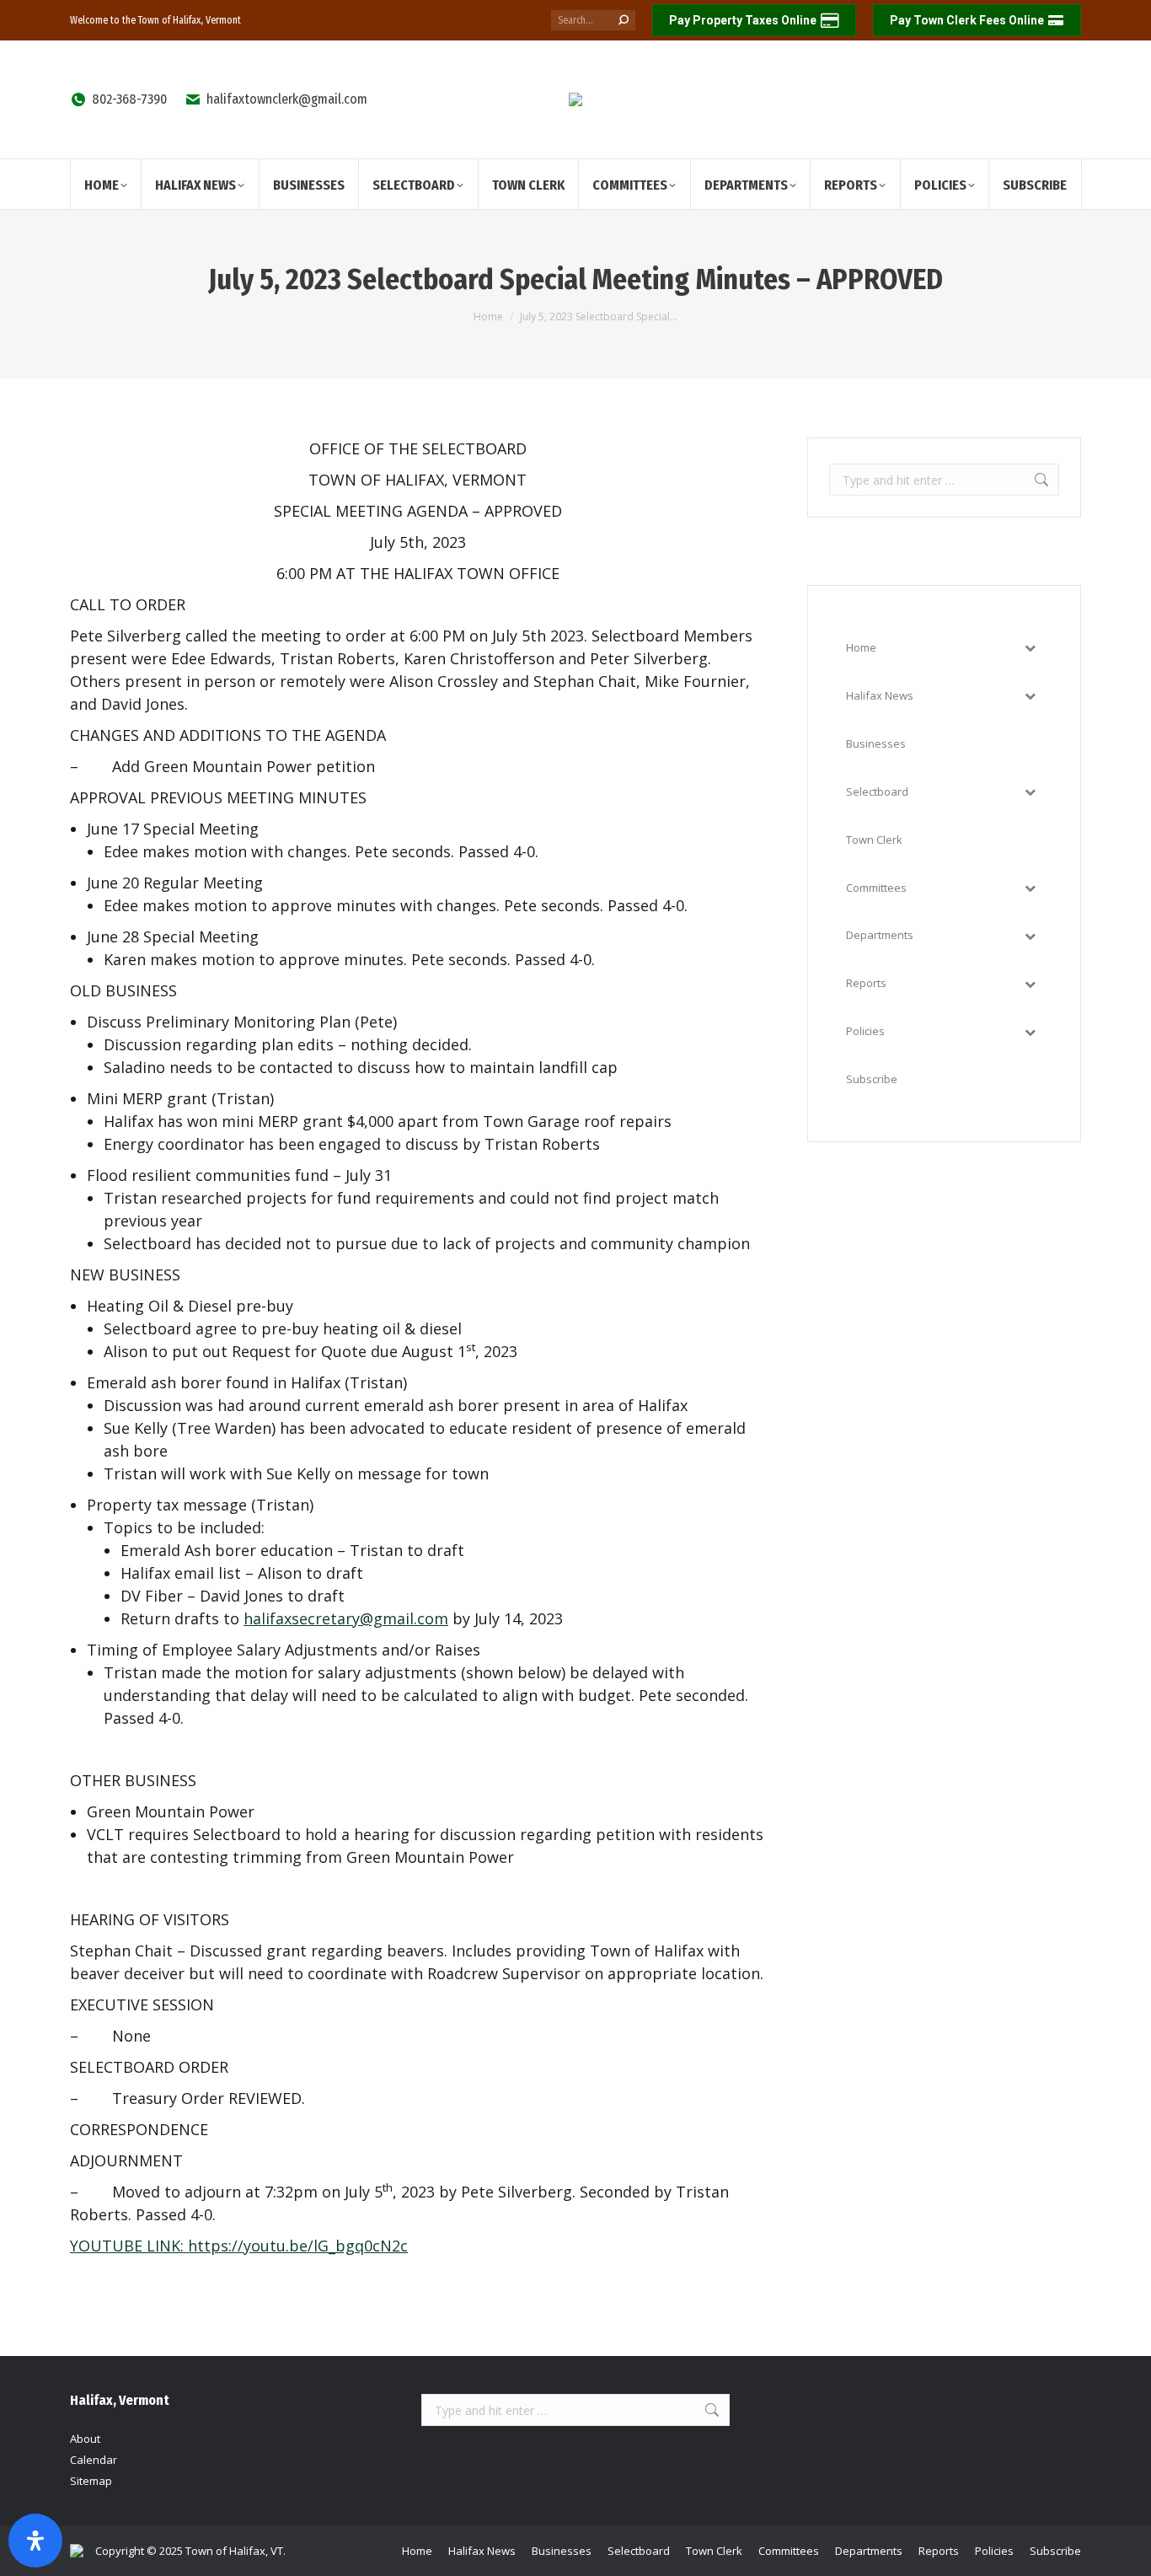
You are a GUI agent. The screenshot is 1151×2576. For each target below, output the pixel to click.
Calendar (94, 2460)
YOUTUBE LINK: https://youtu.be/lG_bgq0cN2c (239, 2246)
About (85, 2439)
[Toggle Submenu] (1030, 648)
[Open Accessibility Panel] (35, 2541)
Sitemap (91, 2481)
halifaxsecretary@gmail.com (346, 1618)
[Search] (624, 20)
